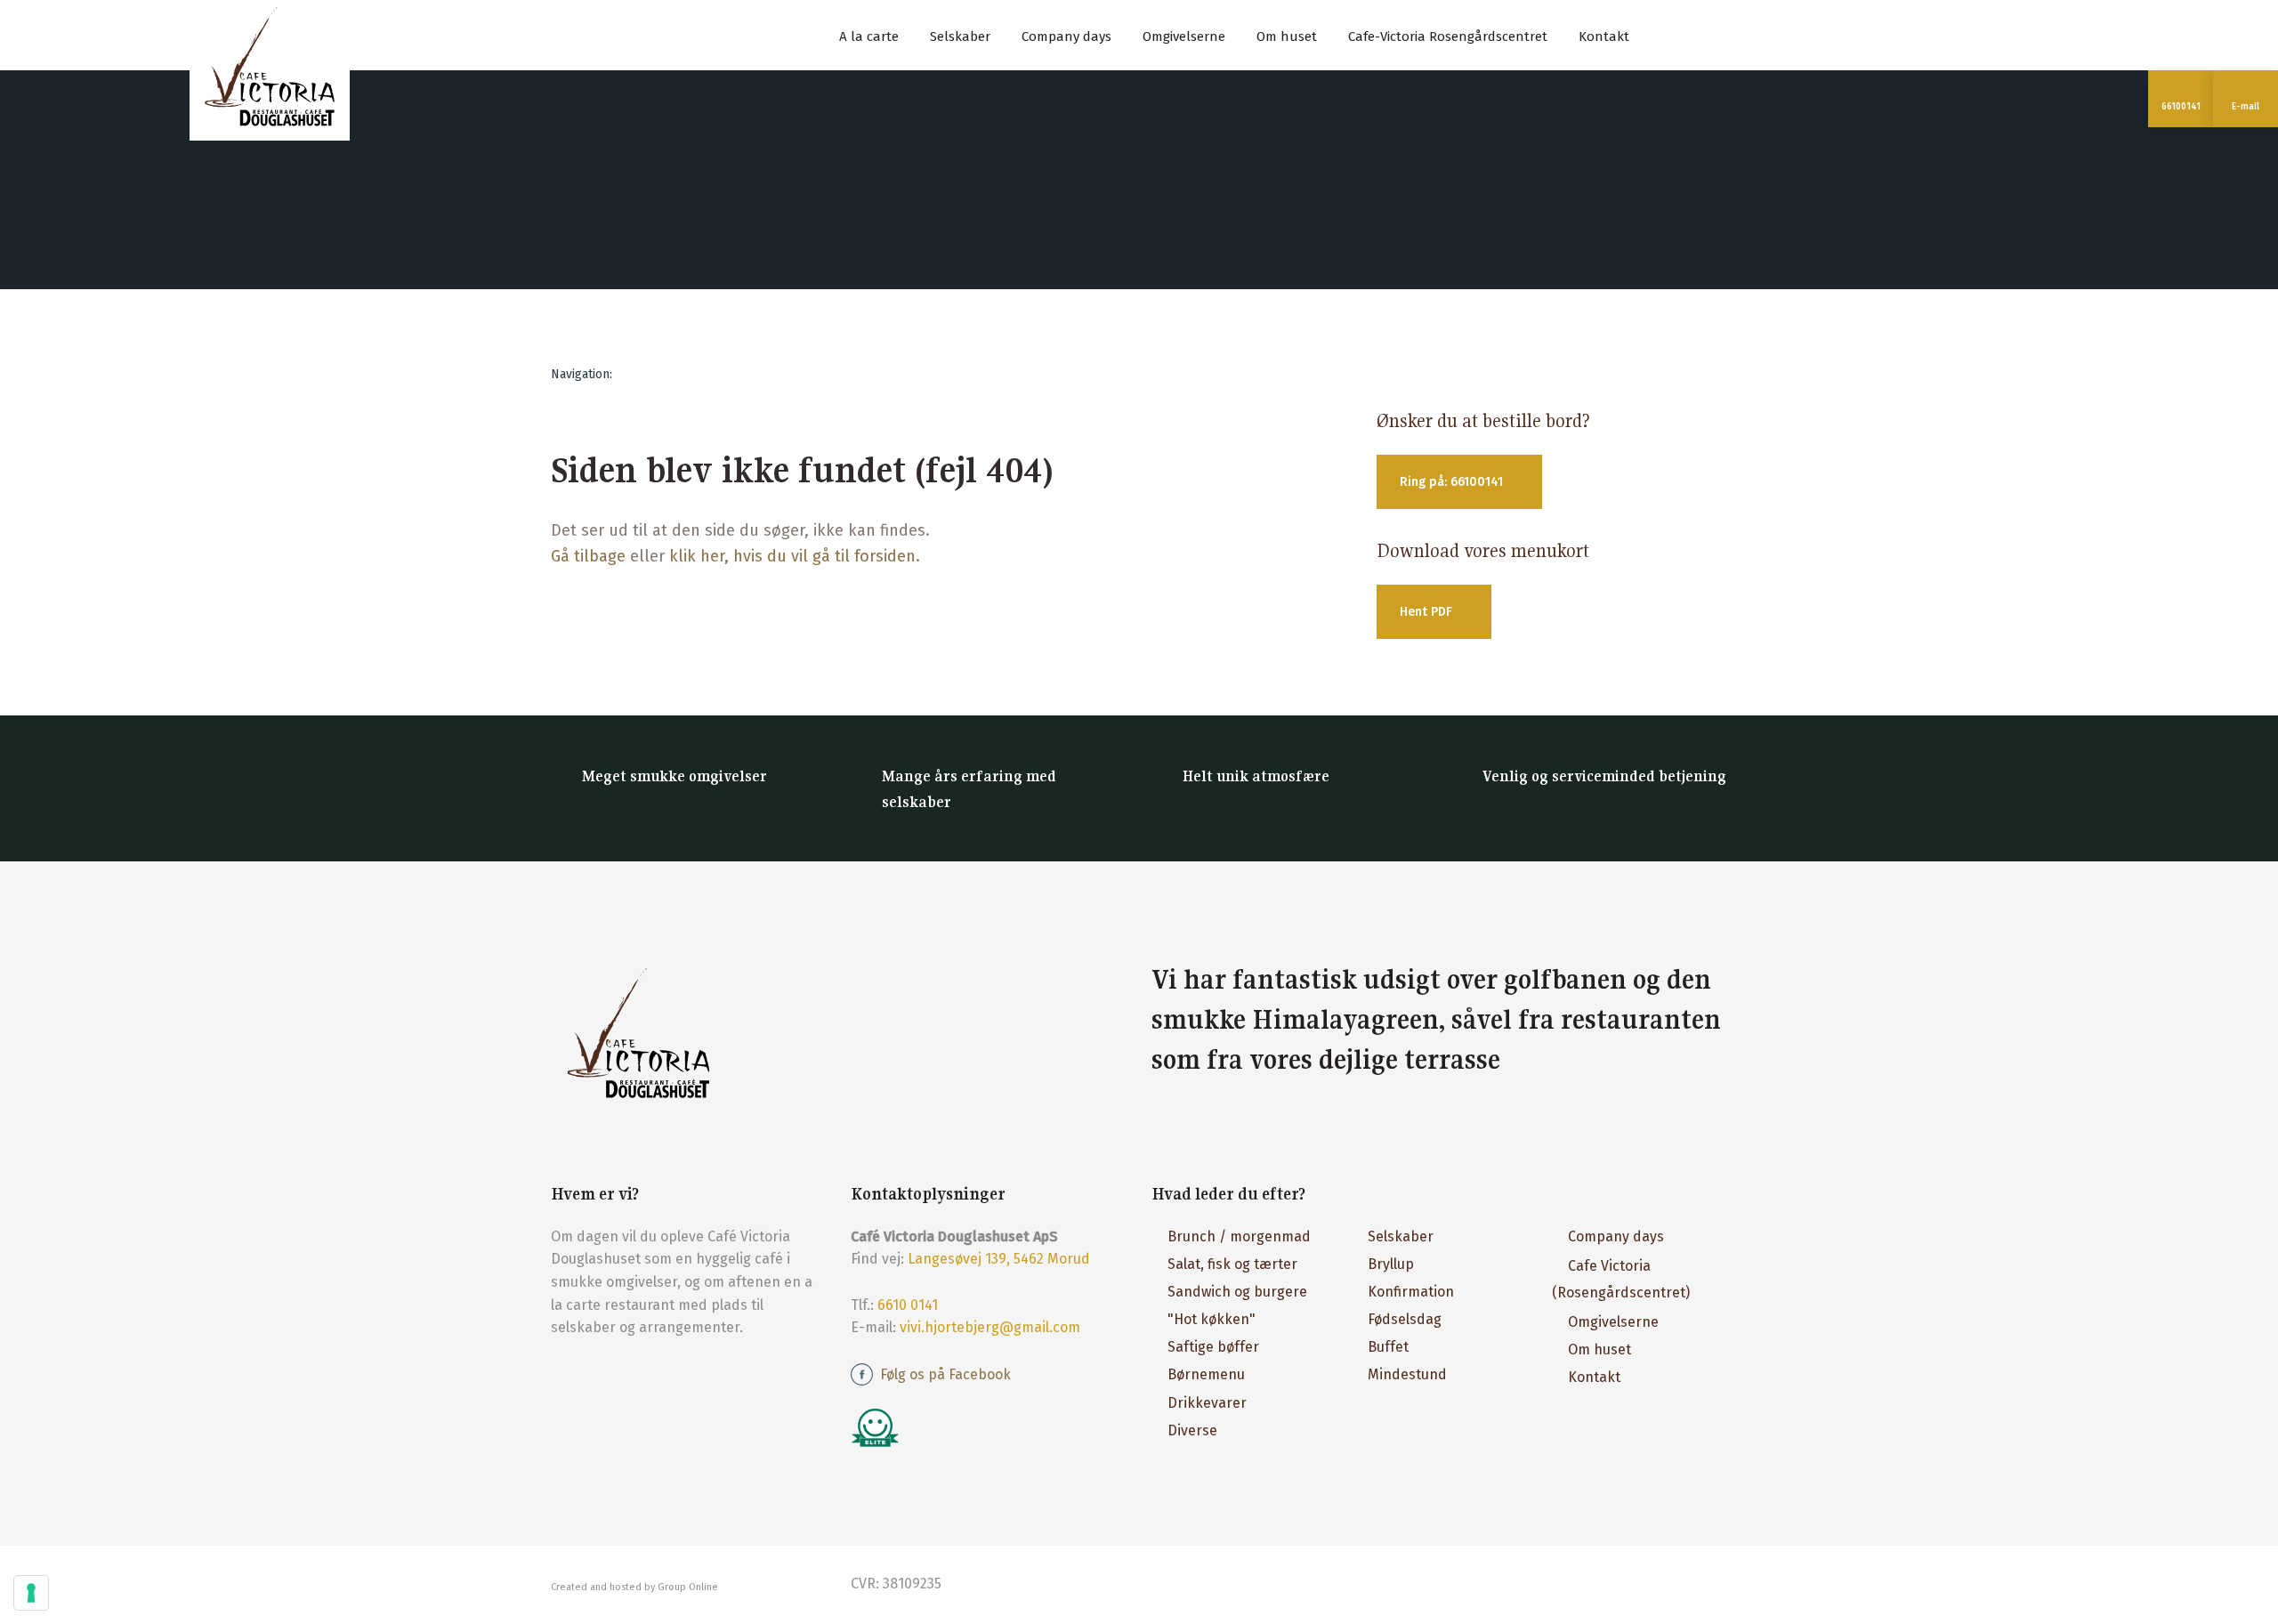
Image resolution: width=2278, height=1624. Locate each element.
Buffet (1388, 1347)
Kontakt (1604, 36)
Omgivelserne (1184, 36)
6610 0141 (908, 1305)
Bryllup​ (1391, 1264)
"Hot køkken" (1212, 1319)
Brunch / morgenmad (1239, 1236)
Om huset (1287, 36)
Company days (1066, 36)
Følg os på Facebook (945, 1374)
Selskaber (960, 36)
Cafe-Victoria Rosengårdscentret (1448, 36)
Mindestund (1407, 1374)
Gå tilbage (588, 556)
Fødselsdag (1405, 1319)
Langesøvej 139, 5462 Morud (999, 1259)
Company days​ (1616, 1236)
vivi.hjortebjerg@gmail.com (990, 1327)
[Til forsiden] (270, 67)
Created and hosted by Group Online (634, 1587)
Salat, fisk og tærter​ (1232, 1264)
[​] (989, 1427)
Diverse (1192, 1430)
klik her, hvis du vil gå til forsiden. (795, 556)
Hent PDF (1426, 612)
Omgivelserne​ (1613, 1322)
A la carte (869, 36)
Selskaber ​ (1402, 1236)
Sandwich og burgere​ (1237, 1292)
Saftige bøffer (1213, 1347)
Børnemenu (1206, 1374)
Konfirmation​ (1411, 1292)
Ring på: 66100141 (1451, 482)
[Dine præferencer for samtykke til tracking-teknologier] (31, 1593)
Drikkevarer (1207, 1403)
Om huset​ (1599, 1349)
